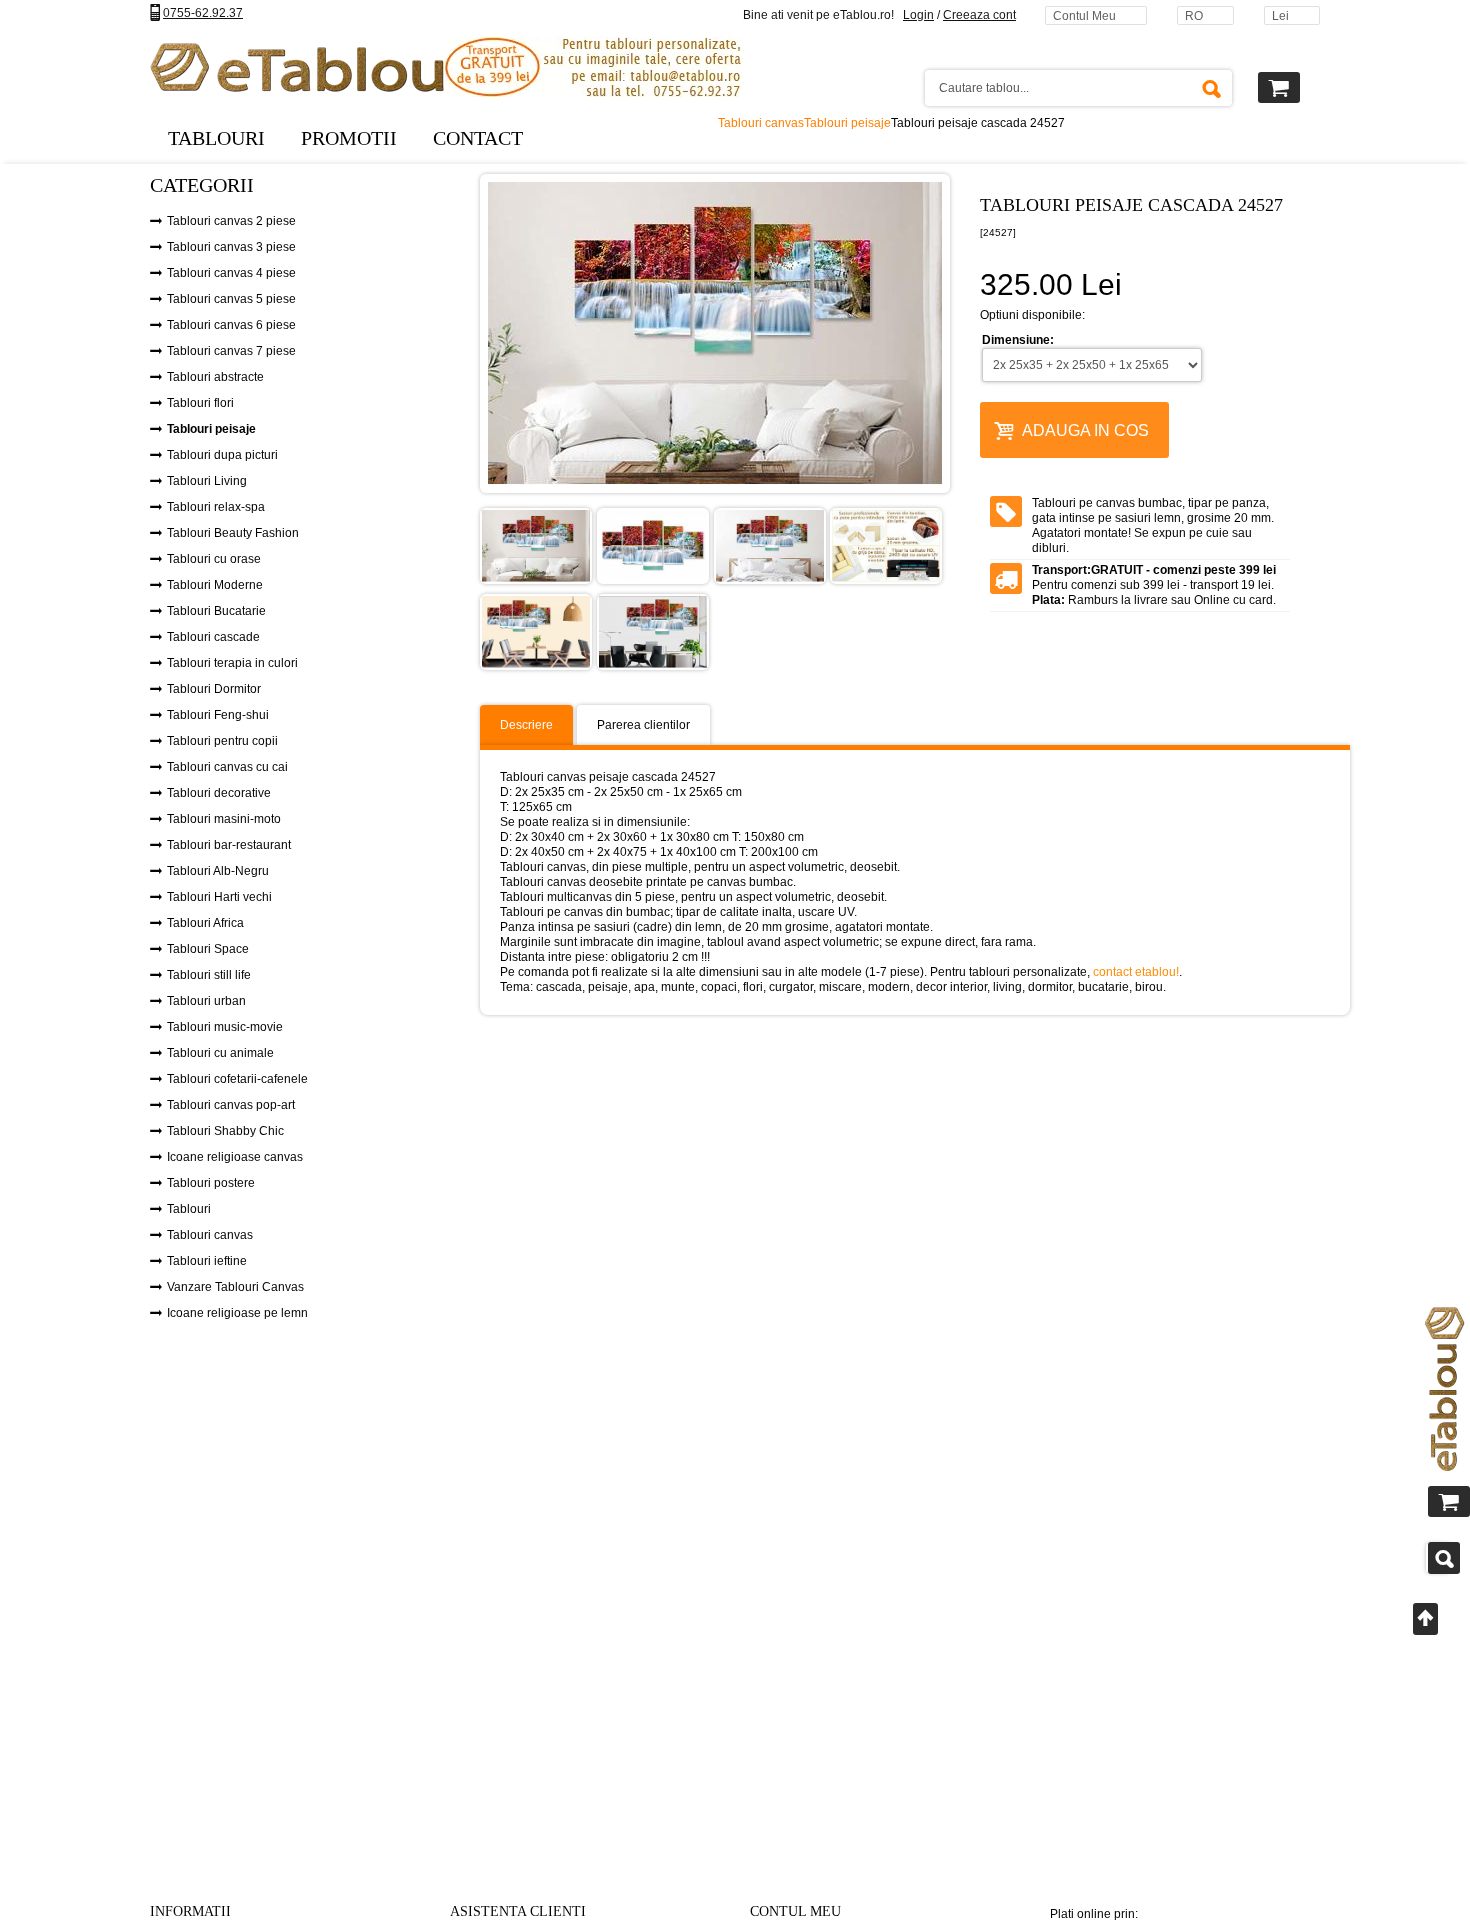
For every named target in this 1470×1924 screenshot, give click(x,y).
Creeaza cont (979, 15)
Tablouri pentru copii (222, 741)
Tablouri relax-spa (216, 507)
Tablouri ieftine (207, 1261)
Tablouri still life (209, 975)
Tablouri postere (211, 1183)
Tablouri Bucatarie (216, 611)
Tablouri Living (207, 481)
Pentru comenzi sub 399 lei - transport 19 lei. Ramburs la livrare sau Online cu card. (1154, 585)
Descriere (526, 725)
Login (918, 15)
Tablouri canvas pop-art (231, 1105)
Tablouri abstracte (215, 377)
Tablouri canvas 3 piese (231, 247)
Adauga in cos (1085, 430)
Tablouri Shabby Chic (225, 1131)
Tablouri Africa (205, 923)
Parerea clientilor (643, 725)
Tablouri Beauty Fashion (233, 533)
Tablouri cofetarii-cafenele (237, 1079)
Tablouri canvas (210, 1235)
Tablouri (189, 1209)
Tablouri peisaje (211, 429)
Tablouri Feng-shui (218, 715)
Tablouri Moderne (215, 585)
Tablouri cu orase (214, 559)
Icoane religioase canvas (235, 1157)
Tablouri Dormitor (214, 689)
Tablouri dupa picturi (222, 455)
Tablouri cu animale (220, 1053)
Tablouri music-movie (225, 1027)
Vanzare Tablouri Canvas (235, 1287)
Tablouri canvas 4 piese (231, 273)
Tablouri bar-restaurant (229, 845)
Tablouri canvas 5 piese (231, 299)
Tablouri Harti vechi (219, 897)
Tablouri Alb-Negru (218, 871)
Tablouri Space (208, 949)
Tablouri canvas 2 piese (231, 221)
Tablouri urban (206, 1001)
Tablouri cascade (213, 637)
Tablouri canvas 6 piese (231, 325)
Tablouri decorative (219, 793)
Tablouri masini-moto (224, 819)
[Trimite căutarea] (1211, 88)
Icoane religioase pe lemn (237, 1313)
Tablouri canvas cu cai (227, 767)
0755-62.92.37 (203, 13)
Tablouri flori (200, 403)
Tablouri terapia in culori (232, 663)
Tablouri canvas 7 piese (231, 351)
